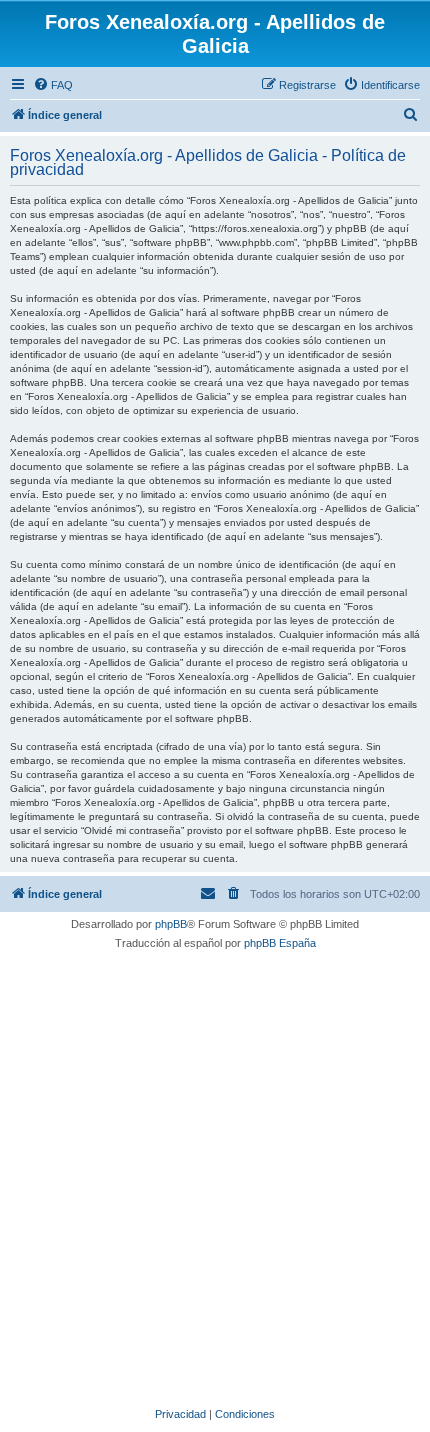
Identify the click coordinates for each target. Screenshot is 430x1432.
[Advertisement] (215, 1176)
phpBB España (280, 943)
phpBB (171, 924)
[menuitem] (53, 85)
